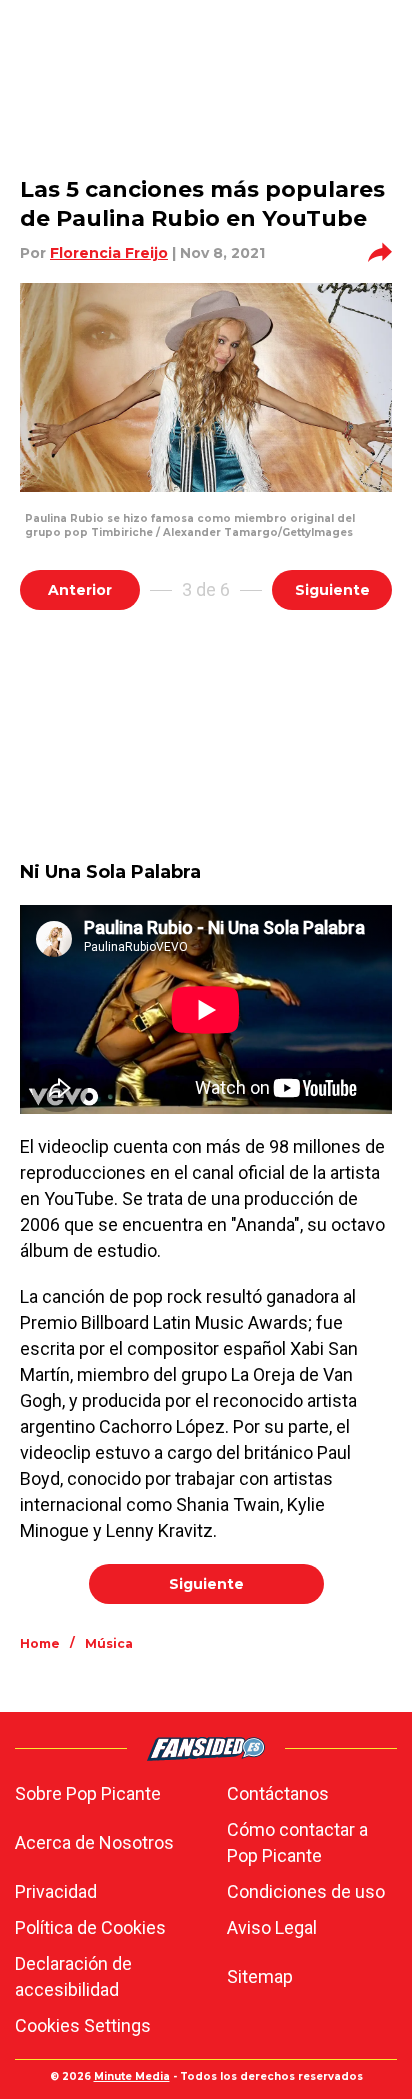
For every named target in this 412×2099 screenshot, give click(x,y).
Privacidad (56, 1891)
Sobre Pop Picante (88, 1793)
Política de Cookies (90, 1927)
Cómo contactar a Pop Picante (297, 1842)
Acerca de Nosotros (94, 1842)
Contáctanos (278, 1793)
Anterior (80, 590)
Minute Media (132, 2076)
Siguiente (332, 590)
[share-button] (380, 253)
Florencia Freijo (109, 253)
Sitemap (260, 1976)
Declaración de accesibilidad (73, 1976)
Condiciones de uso (306, 1891)
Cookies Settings (83, 2025)
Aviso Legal (272, 1927)
